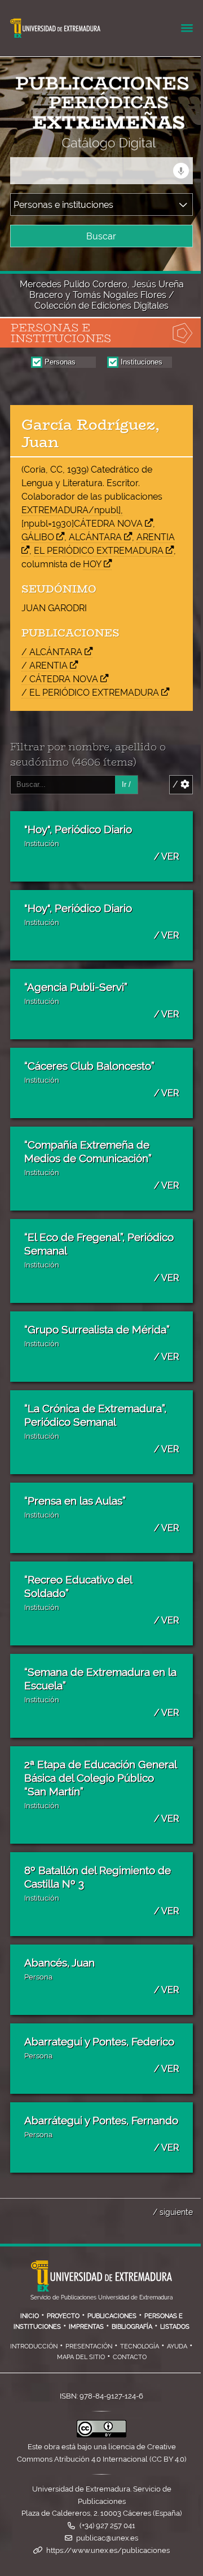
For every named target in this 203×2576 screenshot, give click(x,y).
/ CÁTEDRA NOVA (60, 679)
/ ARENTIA (45, 666)
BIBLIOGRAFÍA (132, 2326)
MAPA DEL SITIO (81, 2357)
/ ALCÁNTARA (52, 652)
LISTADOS (175, 2326)
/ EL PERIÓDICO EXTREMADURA (90, 693)
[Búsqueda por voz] (181, 171)
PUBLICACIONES (112, 2316)
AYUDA (177, 2346)
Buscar (101, 236)
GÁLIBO (38, 537)
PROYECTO (63, 2316)
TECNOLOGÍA (140, 2346)
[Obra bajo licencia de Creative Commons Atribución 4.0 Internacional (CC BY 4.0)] (101, 2435)
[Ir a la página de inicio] (91, 143)
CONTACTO (130, 2357)
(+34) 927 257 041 (107, 2526)
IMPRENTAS (86, 2326)
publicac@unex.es (107, 2538)
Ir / (126, 784)
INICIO (30, 2316)
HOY (92, 564)
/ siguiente (173, 2212)
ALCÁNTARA (95, 537)
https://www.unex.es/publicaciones (108, 2550)
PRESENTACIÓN (89, 2346)
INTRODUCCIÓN (34, 2346)
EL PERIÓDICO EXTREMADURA (99, 551)
